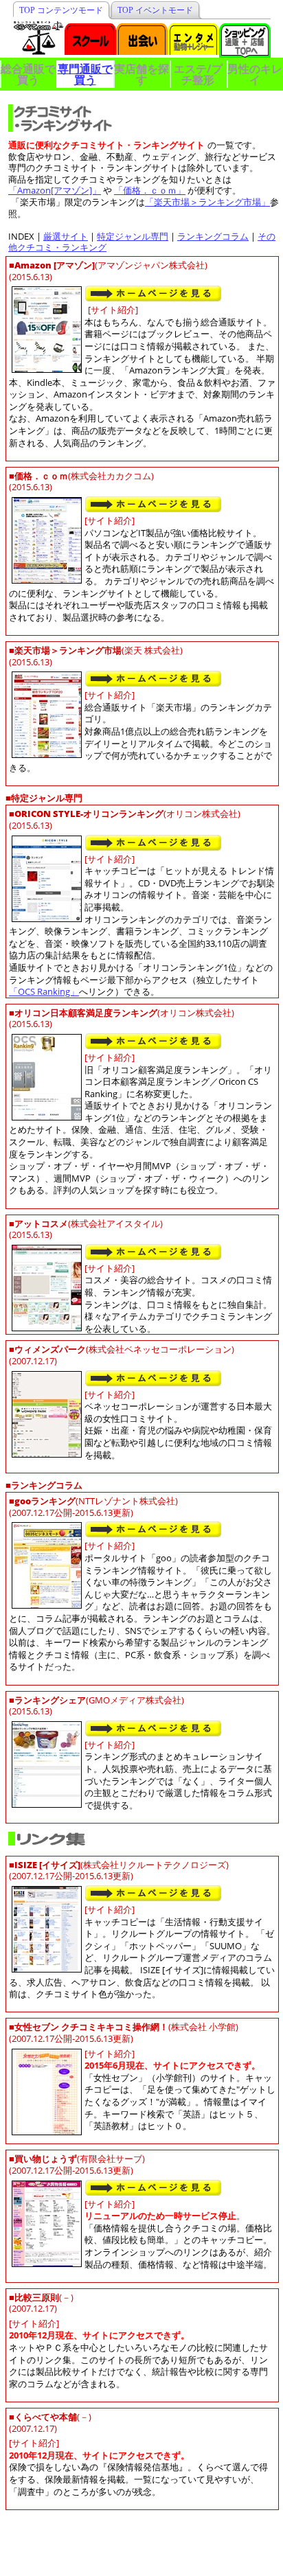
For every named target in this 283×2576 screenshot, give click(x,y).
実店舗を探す (141, 74)
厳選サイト (66, 236)
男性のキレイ (255, 74)
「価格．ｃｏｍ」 (150, 190)
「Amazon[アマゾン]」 (55, 190)
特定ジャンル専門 (133, 236)
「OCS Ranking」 (44, 991)
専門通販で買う (85, 74)
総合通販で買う (28, 74)
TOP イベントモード (155, 10)
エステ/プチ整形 (198, 74)
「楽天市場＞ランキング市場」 (207, 202)
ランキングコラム (213, 236)
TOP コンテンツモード (61, 10)
